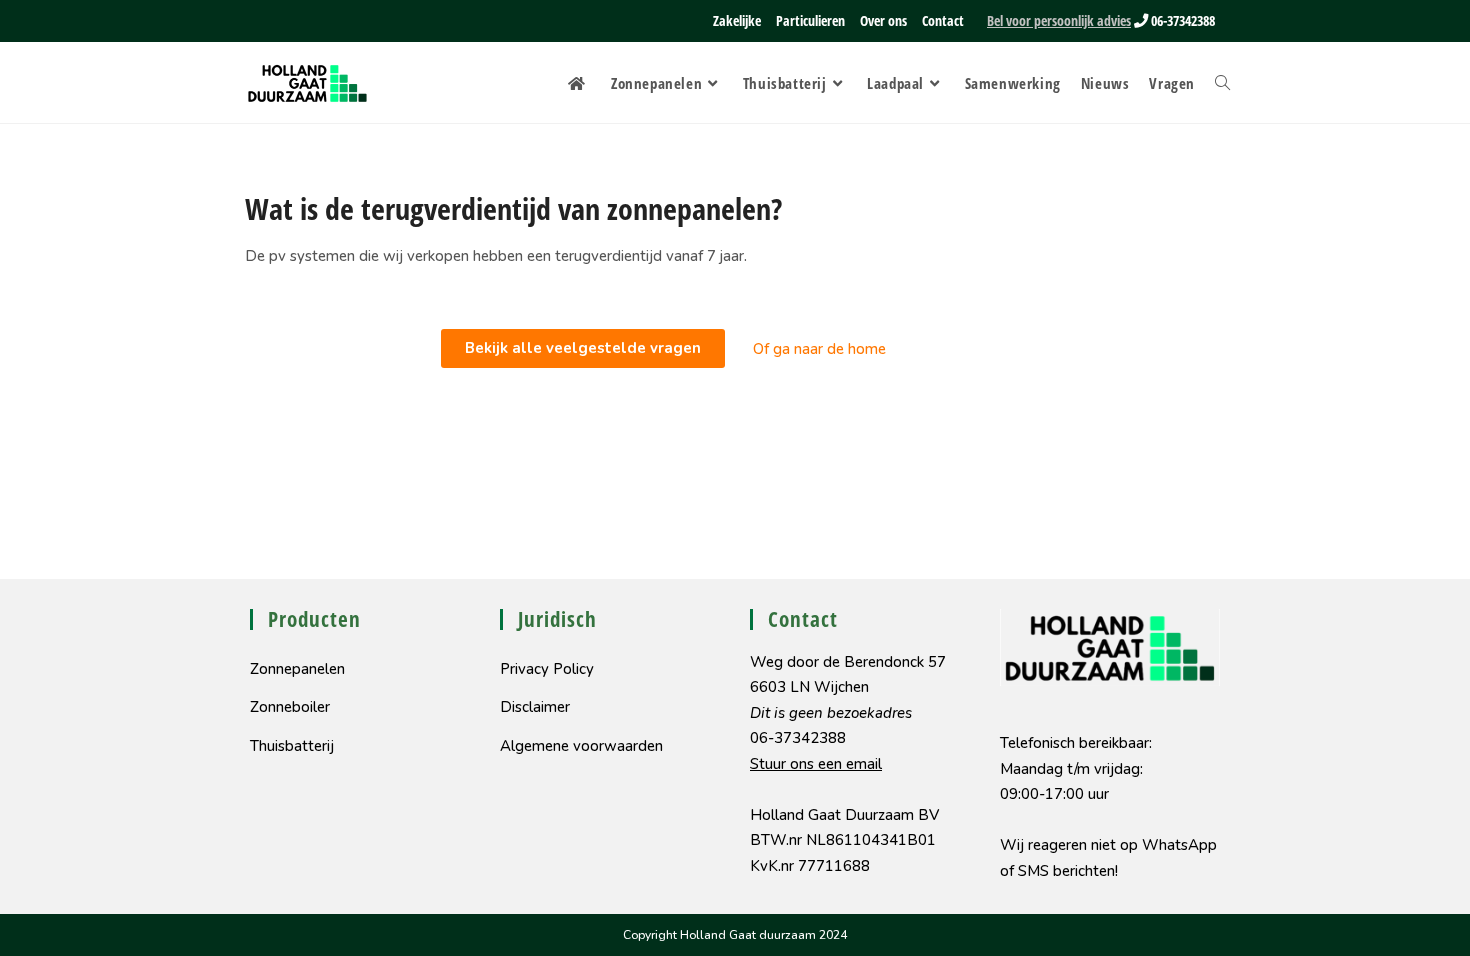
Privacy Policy (547, 669)
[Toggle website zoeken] (1222, 83)
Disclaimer (535, 707)
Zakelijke (737, 20)
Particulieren (810, 20)
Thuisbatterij (292, 746)
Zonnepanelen (297, 669)
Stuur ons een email (816, 764)
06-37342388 (1181, 20)
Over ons (883, 20)
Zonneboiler (290, 707)
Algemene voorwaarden (581, 746)
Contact (943, 20)
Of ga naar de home (819, 349)
